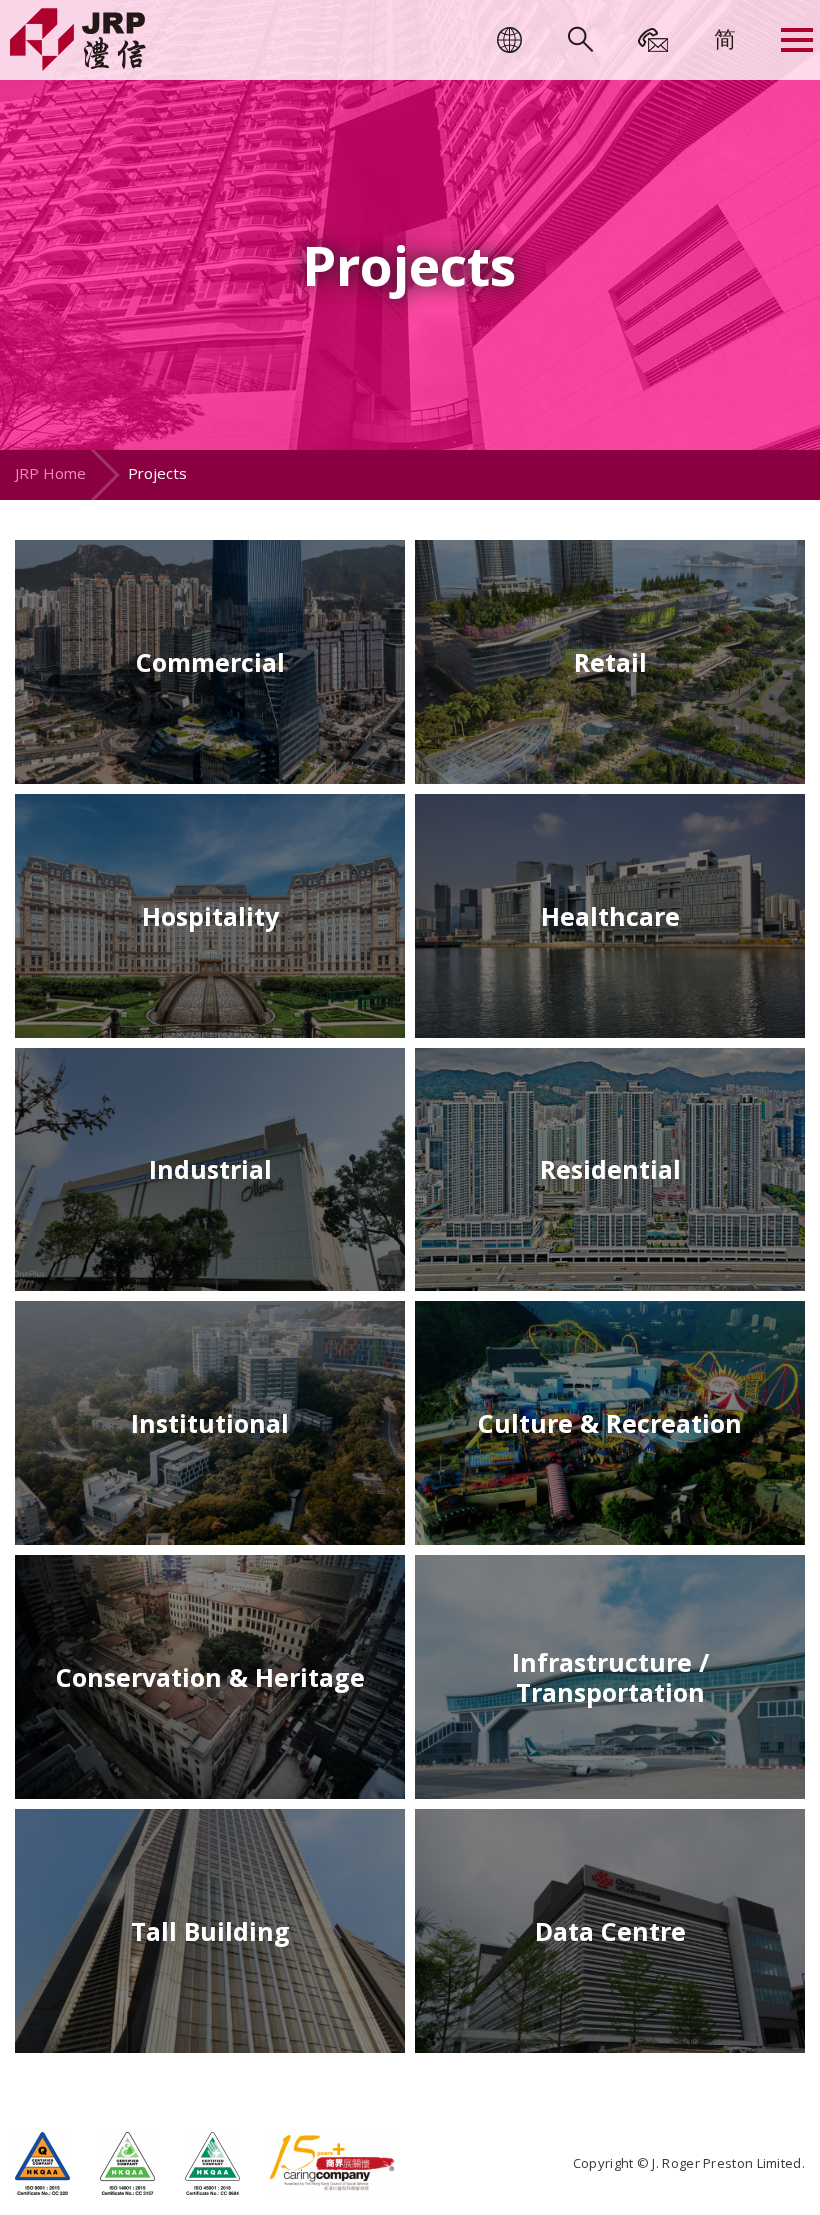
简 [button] (725, 38)
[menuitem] (725, 38)
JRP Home (50, 473)
